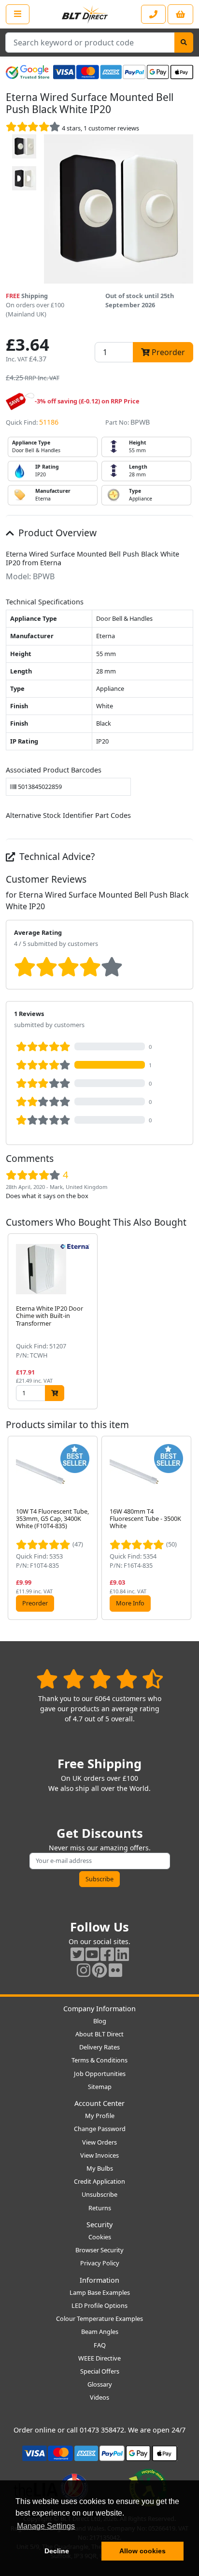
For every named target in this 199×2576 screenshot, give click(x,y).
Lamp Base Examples (100, 2292)
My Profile (100, 2116)
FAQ (100, 2345)
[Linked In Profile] (122, 1954)
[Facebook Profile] (107, 1954)
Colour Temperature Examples (99, 2318)
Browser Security (99, 2250)
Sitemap (100, 2087)
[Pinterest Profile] (99, 1970)
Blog (100, 2021)
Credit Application (99, 2181)
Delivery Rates (99, 2047)
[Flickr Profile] (115, 1970)
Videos (99, 2397)
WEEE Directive (99, 2358)
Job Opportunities (100, 2074)
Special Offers (100, 2371)
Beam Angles (100, 2332)
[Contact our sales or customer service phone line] (153, 14)
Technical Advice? (56, 856)
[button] (185, 1322)
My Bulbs (100, 2168)
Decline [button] (57, 2551)
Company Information (99, 2009)
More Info (130, 1603)
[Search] (184, 43)
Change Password (100, 2129)
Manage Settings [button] (46, 2526)
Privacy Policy (100, 2263)
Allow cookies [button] (142, 2551)
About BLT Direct (99, 2034)
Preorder (35, 1603)
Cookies (100, 2237)
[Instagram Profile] (84, 1970)
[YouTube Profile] (92, 1954)
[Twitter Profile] (77, 1954)
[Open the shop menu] (18, 14)
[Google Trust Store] (28, 72)
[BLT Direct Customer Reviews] (100, 1679)
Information (99, 2280)
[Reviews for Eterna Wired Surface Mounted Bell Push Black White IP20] (33, 128)
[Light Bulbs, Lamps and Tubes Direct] (85, 14)
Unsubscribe (99, 2194)
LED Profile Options (99, 2305)
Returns (100, 2208)
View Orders (99, 2142)
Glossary (100, 2384)
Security (99, 2225)
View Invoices (99, 2155)
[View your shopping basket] (180, 14)
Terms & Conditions (99, 2060)
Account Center (99, 2103)
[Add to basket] (55, 1393)
